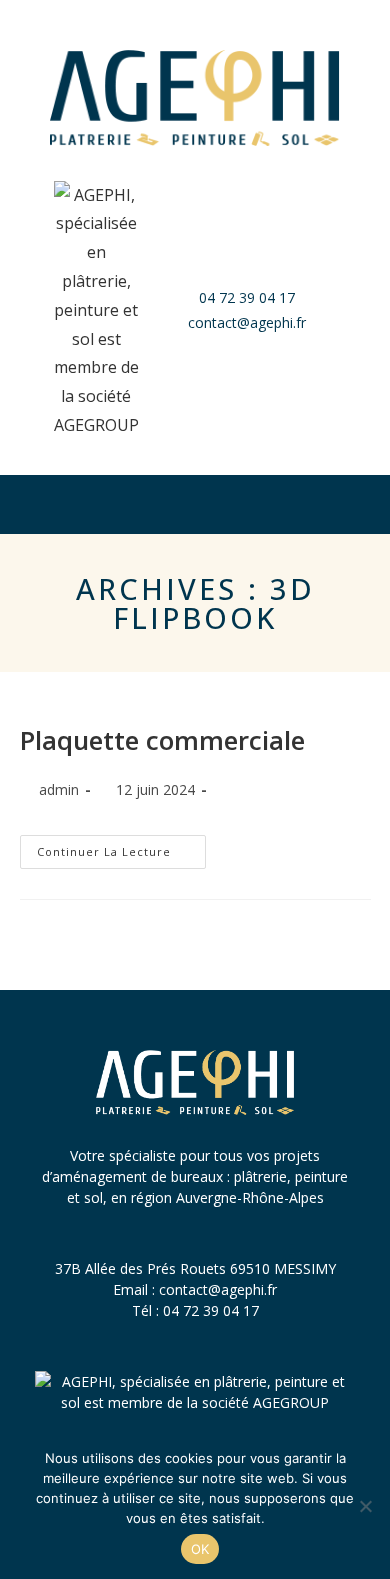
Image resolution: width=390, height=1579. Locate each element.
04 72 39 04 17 (211, 1310)
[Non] (365, 1506)
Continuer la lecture (121, 847)
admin (59, 789)
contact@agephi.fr (218, 1289)
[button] (195, 504)
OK (200, 1549)
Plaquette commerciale (162, 740)
